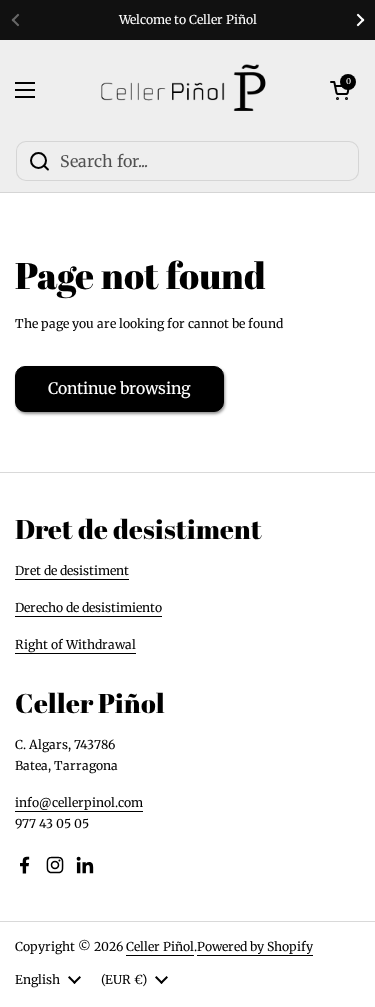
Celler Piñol (160, 946)
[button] (340, 90)
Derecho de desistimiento (88, 607)
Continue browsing (119, 388)
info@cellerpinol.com (79, 802)
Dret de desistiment (72, 570)
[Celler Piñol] (182, 90)
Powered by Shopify (255, 946)
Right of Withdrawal (75, 644)
